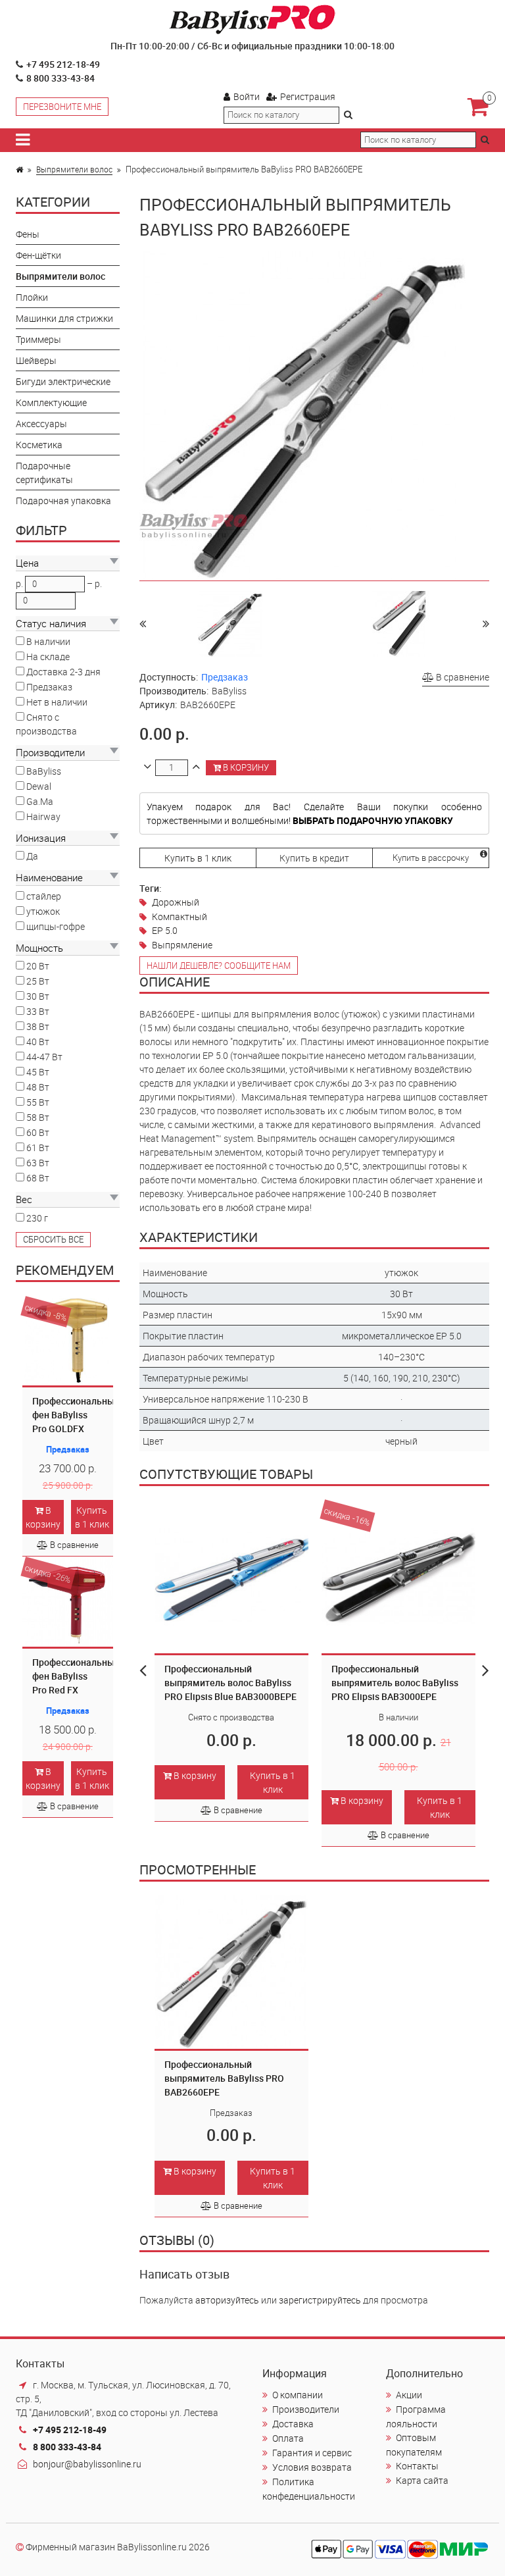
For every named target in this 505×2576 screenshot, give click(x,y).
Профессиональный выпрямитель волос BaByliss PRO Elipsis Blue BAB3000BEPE (230, 1683)
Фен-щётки (38, 255)
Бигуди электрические (63, 381)
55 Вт (38, 1102)
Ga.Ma (40, 801)
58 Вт (38, 1117)
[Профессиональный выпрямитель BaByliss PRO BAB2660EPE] (230, 623)
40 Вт (38, 1042)
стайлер (44, 896)
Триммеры (38, 339)
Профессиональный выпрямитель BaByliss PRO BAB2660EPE (224, 2078)
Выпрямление (182, 945)
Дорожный (176, 902)
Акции (409, 2395)
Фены (28, 234)
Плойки (32, 297)
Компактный (180, 916)
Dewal (39, 786)
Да (32, 856)
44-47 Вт (44, 1057)
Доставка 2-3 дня (63, 672)
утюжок (43, 911)
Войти (247, 96)
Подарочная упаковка (63, 501)
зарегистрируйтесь (320, 2300)
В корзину (43, 1517)
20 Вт (38, 966)
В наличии (48, 641)
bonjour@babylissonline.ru (87, 2464)
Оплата (288, 2438)
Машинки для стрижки (64, 318)
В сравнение (74, 1545)
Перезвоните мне (62, 107)
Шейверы (36, 360)
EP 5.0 (165, 930)
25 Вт (38, 981)
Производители (306, 2409)
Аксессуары (41, 424)
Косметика (39, 445)
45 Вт (38, 1072)
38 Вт (38, 1026)
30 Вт (38, 996)
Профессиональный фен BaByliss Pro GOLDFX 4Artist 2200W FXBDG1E (76, 1429)
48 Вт (38, 1087)
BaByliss (44, 771)
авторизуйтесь (227, 2300)
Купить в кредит (314, 858)
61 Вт (38, 1147)
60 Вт (38, 1132)
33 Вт (38, 1011)
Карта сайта (422, 2480)
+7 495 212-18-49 (63, 64)
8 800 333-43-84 (60, 78)
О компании (298, 2395)
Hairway (43, 816)
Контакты (417, 2466)
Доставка (293, 2424)
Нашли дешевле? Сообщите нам (219, 966)
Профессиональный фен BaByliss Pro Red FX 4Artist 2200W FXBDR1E (76, 1690)
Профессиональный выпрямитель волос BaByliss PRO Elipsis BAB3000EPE (395, 1683)
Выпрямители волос (74, 169)
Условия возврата (312, 2467)
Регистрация (308, 96)
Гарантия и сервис (312, 2453)
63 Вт (38, 1163)
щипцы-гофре (56, 926)
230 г (37, 1218)
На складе (48, 657)
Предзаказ (49, 687)
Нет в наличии (57, 702)
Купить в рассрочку (431, 858)
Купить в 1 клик (92, 1517)
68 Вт (38, 1178)
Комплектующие (51, 402)
